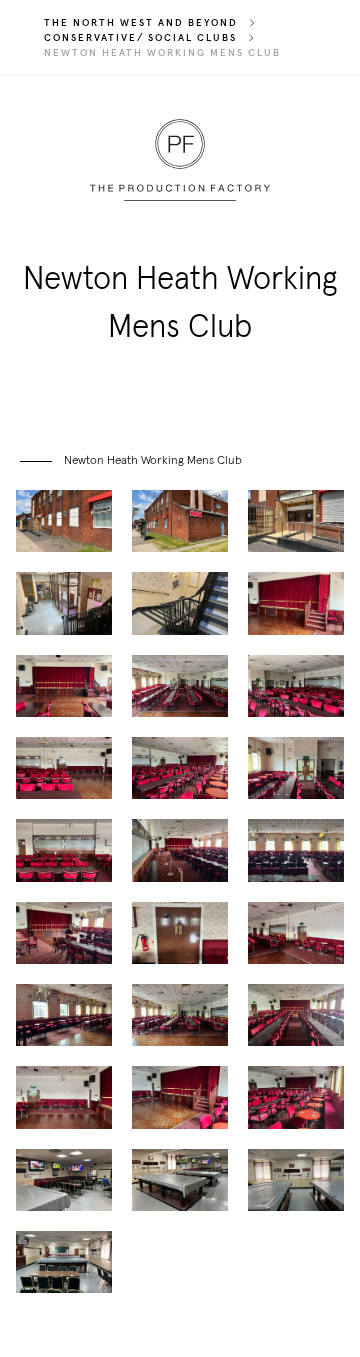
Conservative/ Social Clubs (140, 38)
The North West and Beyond (141, 23)
